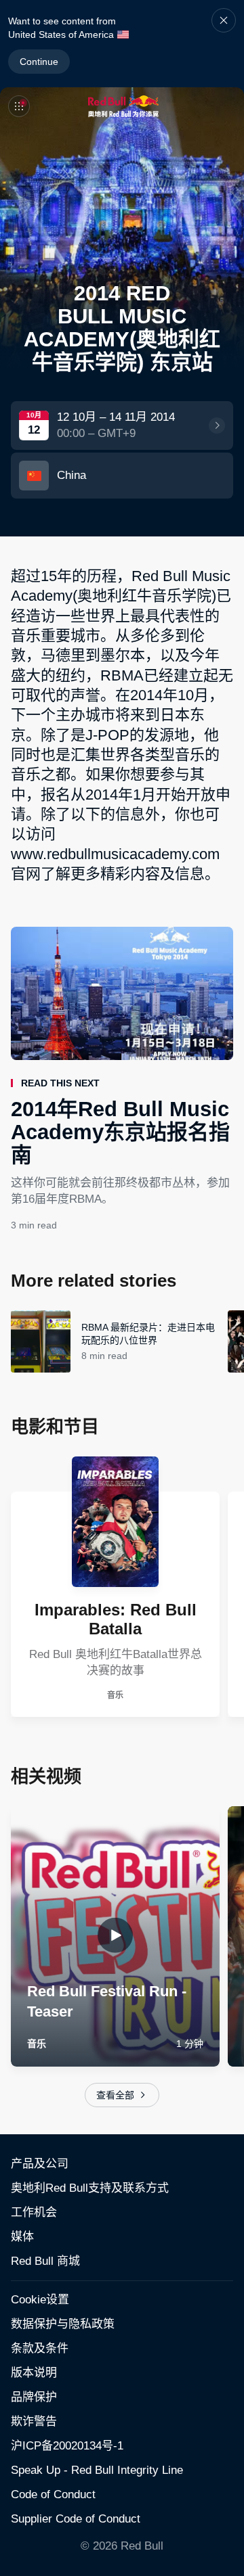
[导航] (19, 106)
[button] (224, 44)
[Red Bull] (123, 106)
